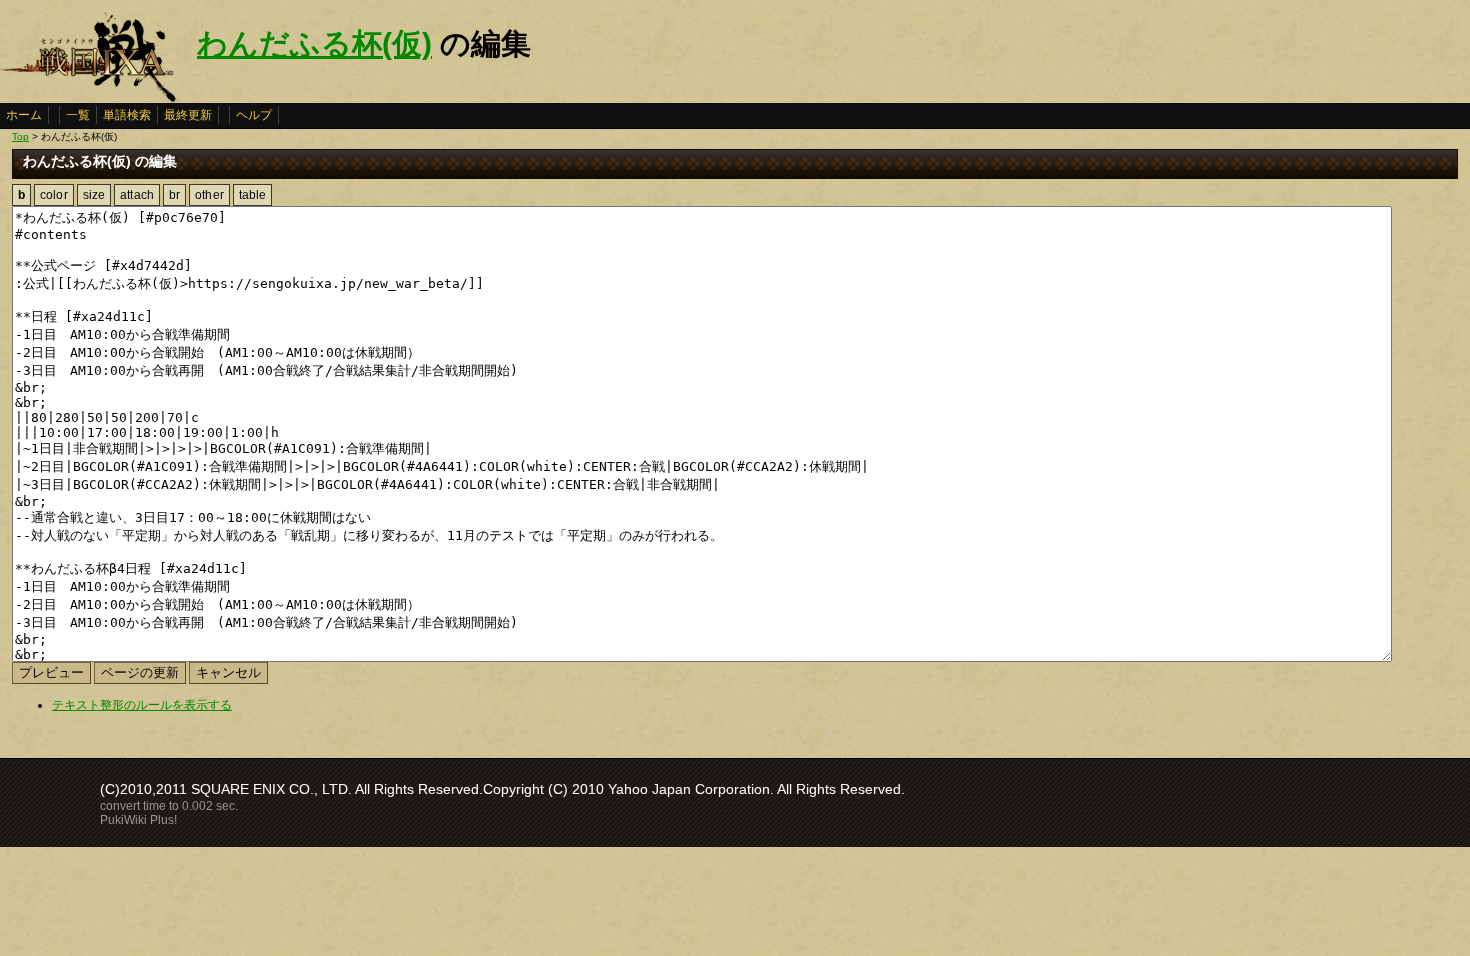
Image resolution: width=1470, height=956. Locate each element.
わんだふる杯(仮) (314, 43)
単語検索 (127, 115)
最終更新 (188, 115)
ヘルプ (254, 115)
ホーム (24, 115)
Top (20, 136)
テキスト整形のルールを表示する (142, 705)
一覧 (78, 115)
